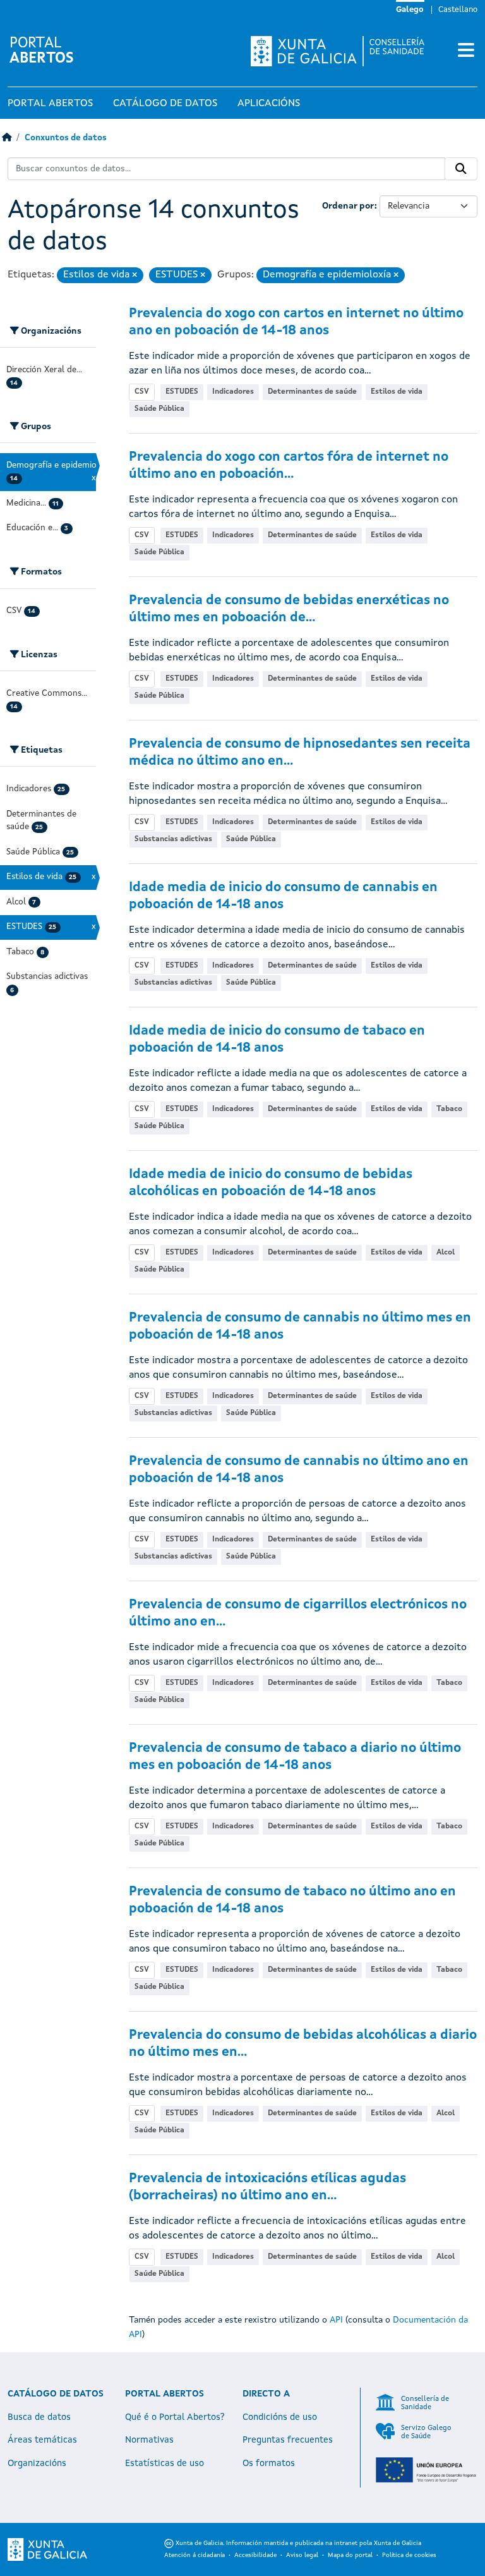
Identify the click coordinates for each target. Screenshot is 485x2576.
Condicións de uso (280, 2417)
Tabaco (449, 1109)
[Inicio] (7, 138)
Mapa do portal (350, 2555)
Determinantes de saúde (312, 392)
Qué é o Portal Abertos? (175, 2417)
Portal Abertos (50, 104)
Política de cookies (409, 2555)
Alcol (446, 1253)
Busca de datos (39, 2417)
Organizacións (37, 2464)
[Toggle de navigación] (466, 51)
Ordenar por (348, 206)
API (336, 2320)
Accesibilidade (255, 2555)
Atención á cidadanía (195, 2555)
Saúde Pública (159, 409)
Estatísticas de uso (165, 2464)
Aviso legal (302, 2555)
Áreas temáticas (42, 2440)
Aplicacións (269, 104)
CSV (142, 392)
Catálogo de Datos (165, 104)
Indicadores (233, 392)
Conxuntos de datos (66, 138)
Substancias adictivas (173, 839)
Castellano (458, 10)
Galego (410, 10)
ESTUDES (182, 392)
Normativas (149, 2440)
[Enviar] (461, 169)
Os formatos (269, 2464)
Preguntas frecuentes (288, 2440)
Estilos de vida (397, 392)
